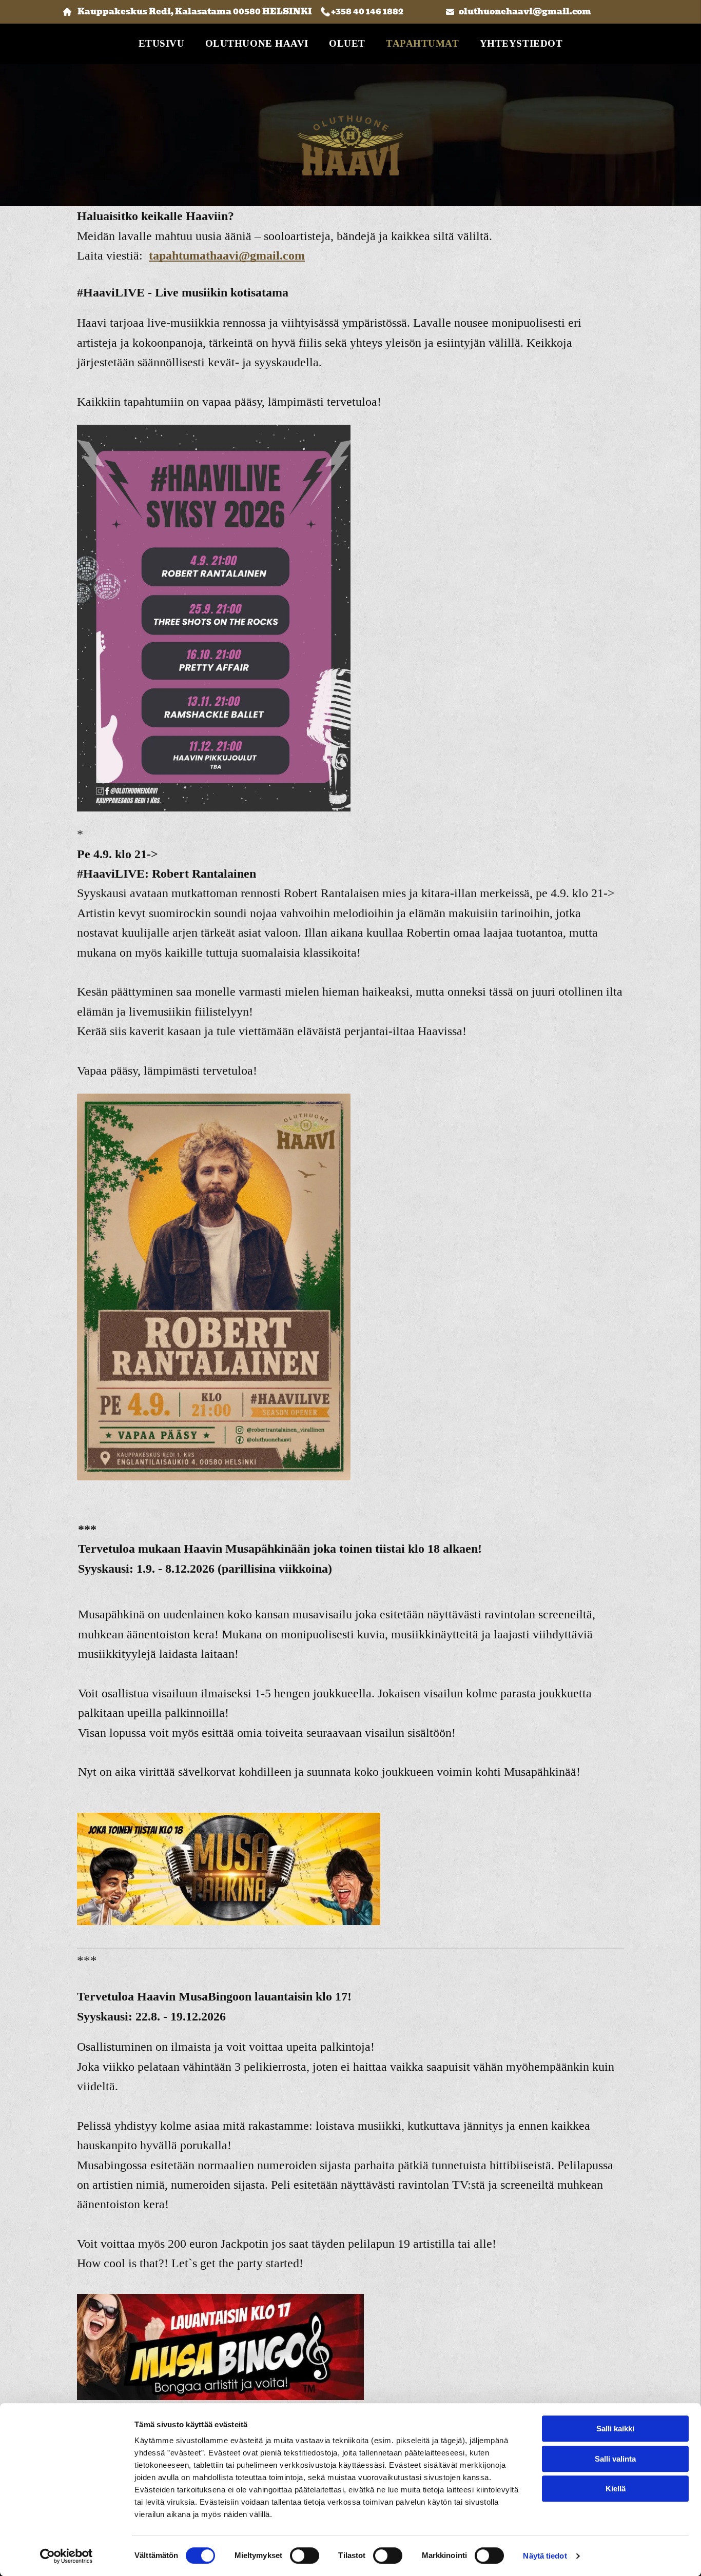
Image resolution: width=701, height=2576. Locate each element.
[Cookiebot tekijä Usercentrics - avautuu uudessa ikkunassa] (66, 2556)
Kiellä (616, 2489)
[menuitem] (162, 44)
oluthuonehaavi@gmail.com (525, 12)
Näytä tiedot (545, 2556)
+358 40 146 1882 (367, 12)
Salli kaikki (615, 2429)
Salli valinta (615, 2459)
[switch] (305, 2555)
